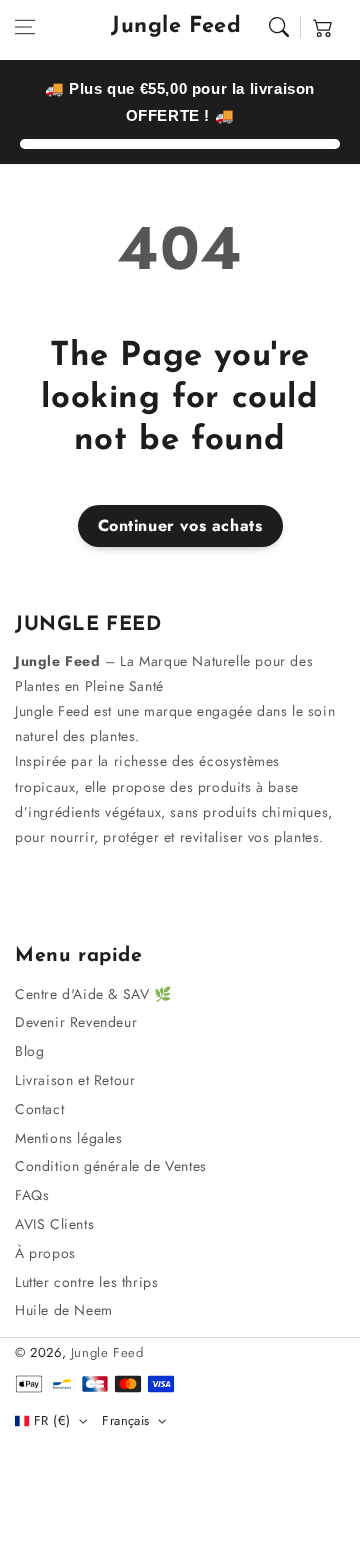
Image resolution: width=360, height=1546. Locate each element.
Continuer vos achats (180, 525)
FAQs (32, 1195)
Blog (29, 1051)
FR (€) (52, 1420)
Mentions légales (69, 1138)
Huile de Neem (64, 1310)
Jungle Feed (107, 1352)
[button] (25, 27)
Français (125, 1420)
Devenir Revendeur (76, 1022)
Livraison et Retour (75, 1080)
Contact (39, 1109)
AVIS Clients (54, 1224)
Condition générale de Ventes (111, 1166)
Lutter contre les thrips (86, 1282)
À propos (45, 1253)
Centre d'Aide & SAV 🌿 (93, 994)
